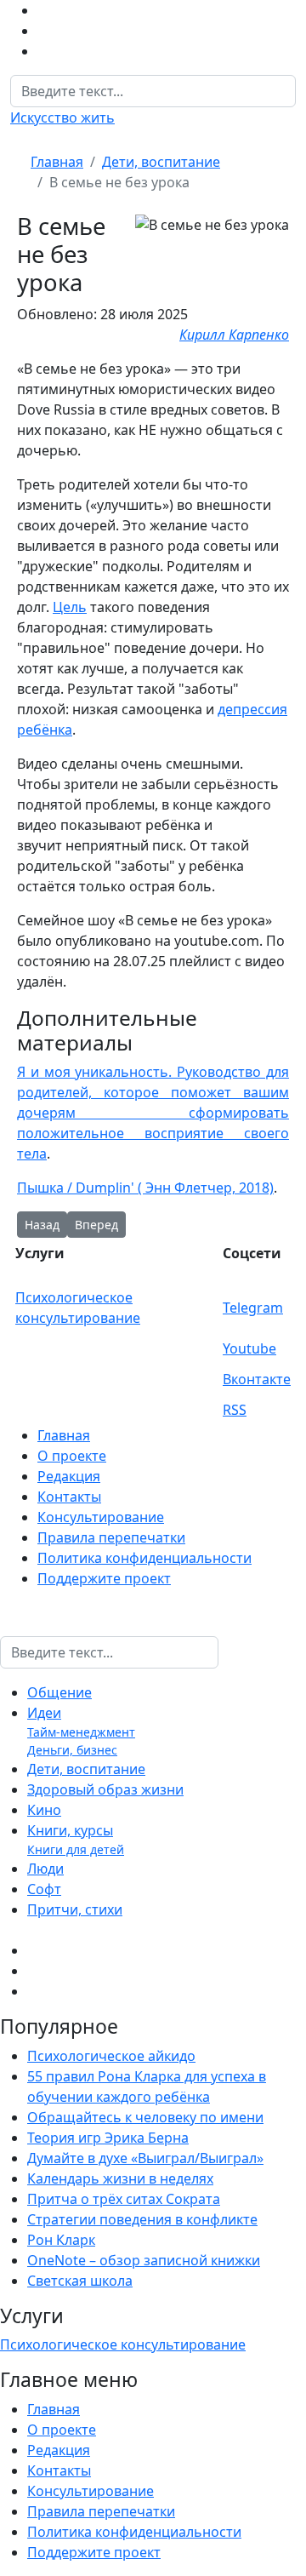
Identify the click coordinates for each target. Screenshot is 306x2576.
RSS (235, 1410)
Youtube (249, 1348)
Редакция (69, 1476)
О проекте (72, 1456)
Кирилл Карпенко (234, 335)
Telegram (253, 1308)
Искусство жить (62, 117)
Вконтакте (257, 1379)
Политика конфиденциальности (144, 1558)
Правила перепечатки (111, 1537)
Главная (64, 1435)
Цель (70, 607)
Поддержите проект (104, 1578)
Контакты (69, 1497)
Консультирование (101, 1517)
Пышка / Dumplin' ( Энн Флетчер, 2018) (145, 1188)
